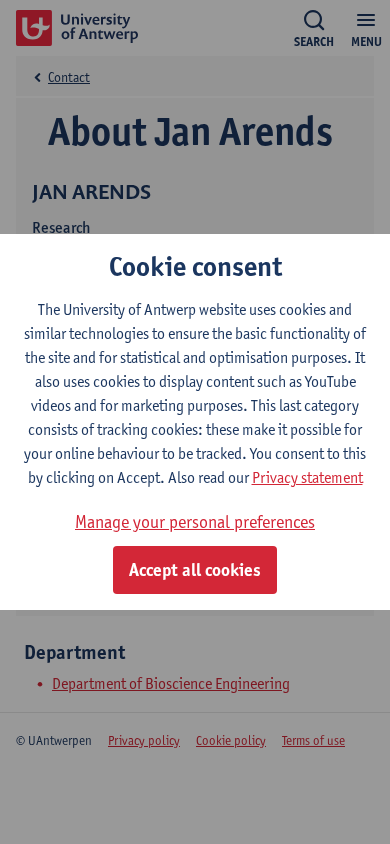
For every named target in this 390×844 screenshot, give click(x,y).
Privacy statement (307, 477)
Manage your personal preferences (195, 521)
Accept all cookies (195, 570)
